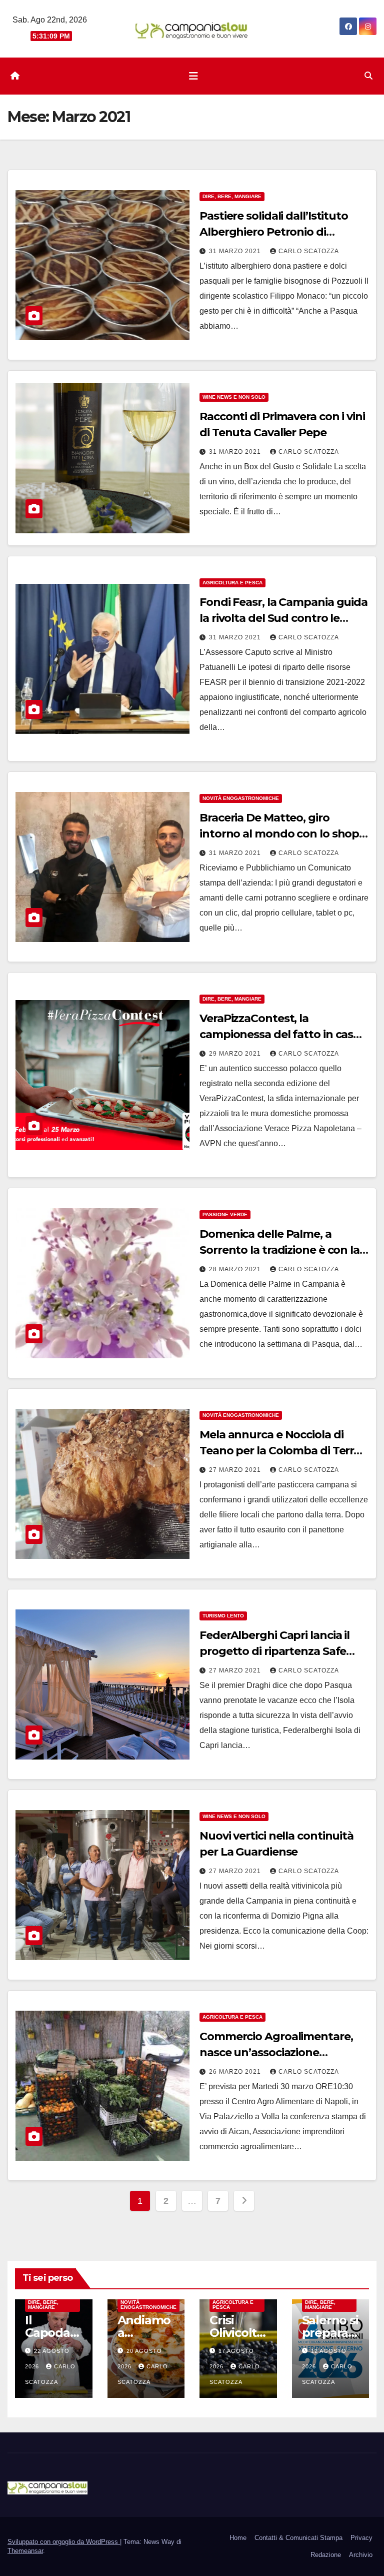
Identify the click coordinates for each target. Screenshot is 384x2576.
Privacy (361, 2538)
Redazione (326, 2555)
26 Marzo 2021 (236, 2072)
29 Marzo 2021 (236, 1054)
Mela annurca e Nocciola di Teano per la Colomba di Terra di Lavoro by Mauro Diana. (280, 1451)
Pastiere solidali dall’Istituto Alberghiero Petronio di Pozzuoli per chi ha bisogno (274, 232)
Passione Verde (225, 1214)
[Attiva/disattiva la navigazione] (193, 76)
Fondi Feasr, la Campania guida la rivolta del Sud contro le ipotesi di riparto (283, 618)
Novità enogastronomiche (241, 798)
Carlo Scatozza (309, 251)
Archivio (361, 2555)
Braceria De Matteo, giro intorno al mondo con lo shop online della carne (279, 834)
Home (238, 2538)
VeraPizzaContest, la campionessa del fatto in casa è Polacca (284, 1034)
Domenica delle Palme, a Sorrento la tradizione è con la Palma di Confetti (279, 1250)
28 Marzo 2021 (236, 1269)
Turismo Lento (223, 1616)
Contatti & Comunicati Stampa (298, 2538)
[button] (368, 76)
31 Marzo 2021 (236, 251)
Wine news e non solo (234, 397)
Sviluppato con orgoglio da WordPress (64, 2542)
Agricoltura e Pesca (232, 583)
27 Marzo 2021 (236, 1470)
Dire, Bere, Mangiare (232, 196)
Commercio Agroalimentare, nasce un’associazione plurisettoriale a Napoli (276, 2052)
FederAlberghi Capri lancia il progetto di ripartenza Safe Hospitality (274, 1651)
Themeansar (25, 2551)
